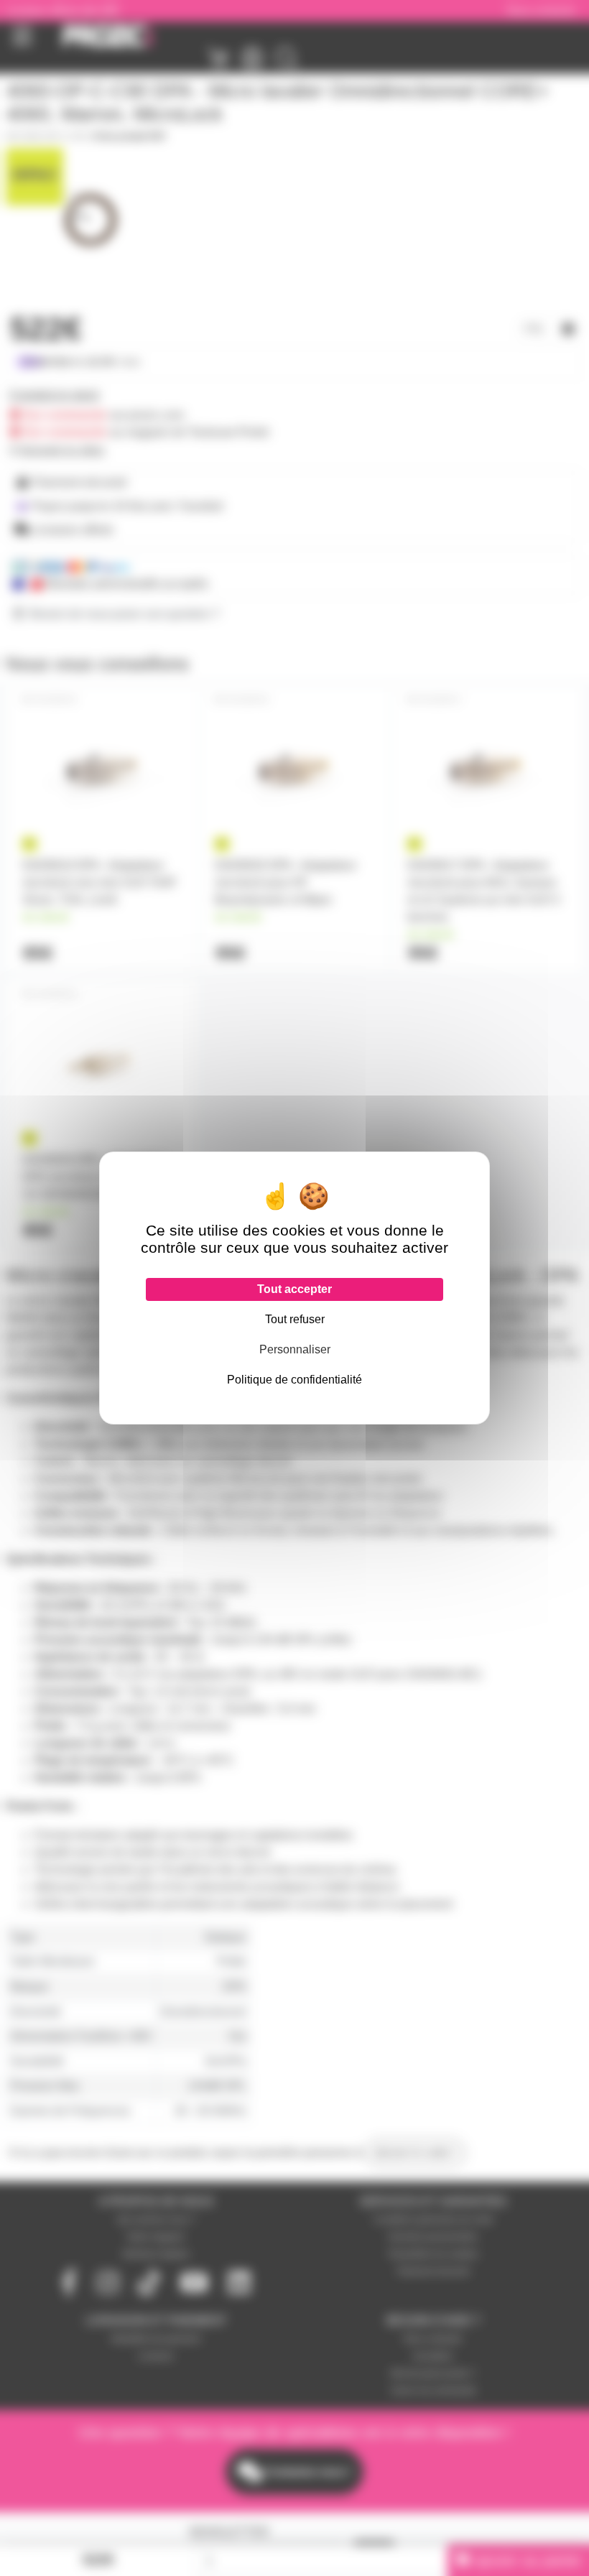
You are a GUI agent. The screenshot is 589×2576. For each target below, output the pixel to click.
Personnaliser (295, 1349)
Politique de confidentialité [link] (294, 1380)
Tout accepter (294, 1289)
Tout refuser (295, 1319)
